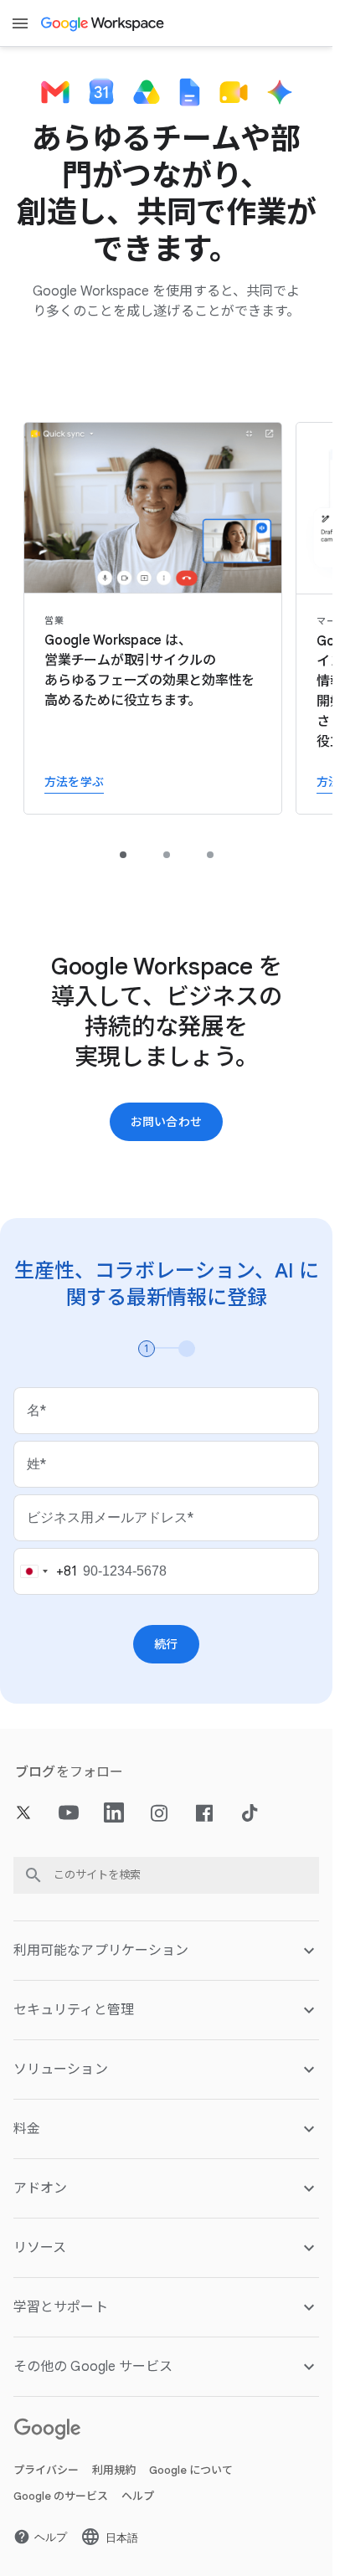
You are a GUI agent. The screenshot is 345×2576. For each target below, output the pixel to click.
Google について (191, 2470)
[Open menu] (20, 23)
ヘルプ (138, 2496)
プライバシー (46, 2470)
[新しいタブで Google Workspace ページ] (103, 23)
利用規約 (114, 2470)
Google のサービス (61, 2496)
